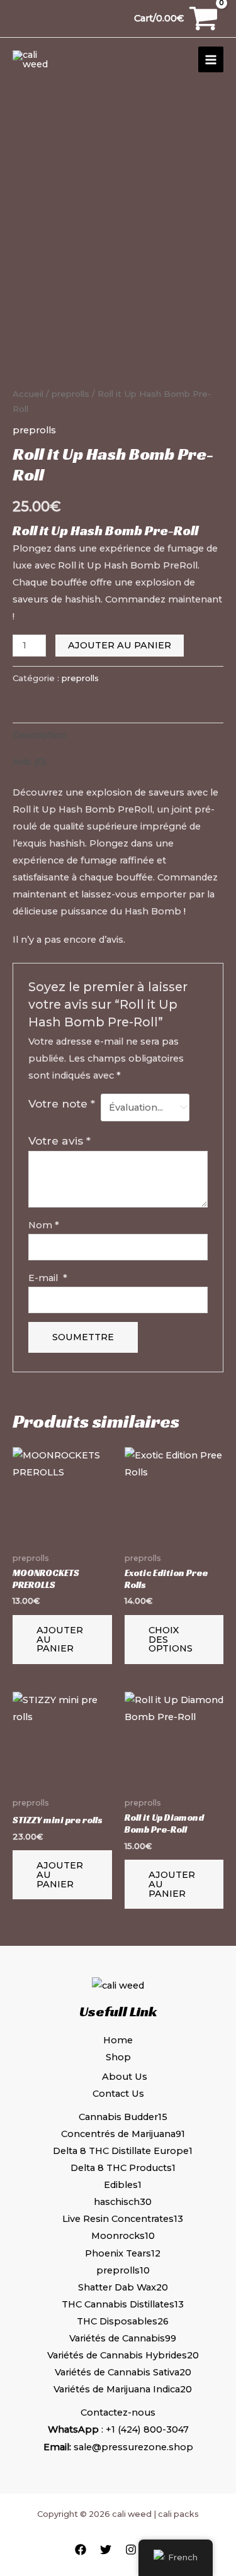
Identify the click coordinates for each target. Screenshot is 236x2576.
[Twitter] (106, 2550)
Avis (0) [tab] (30, 762)
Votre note (62, 1103)
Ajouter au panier (120, 645)
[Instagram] (131, 2550)
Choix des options (171, 1639)
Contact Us (118, 2094)
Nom (44, 1225)
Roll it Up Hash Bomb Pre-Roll (105, 530)
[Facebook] (81, 2550)
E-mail (48, 1278)
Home (118, 2040)
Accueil (28, 394)
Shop (118, 2057)
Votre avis (59, 1141)
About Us (125, 2077)
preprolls (70, 394)
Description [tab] (40, 735)
